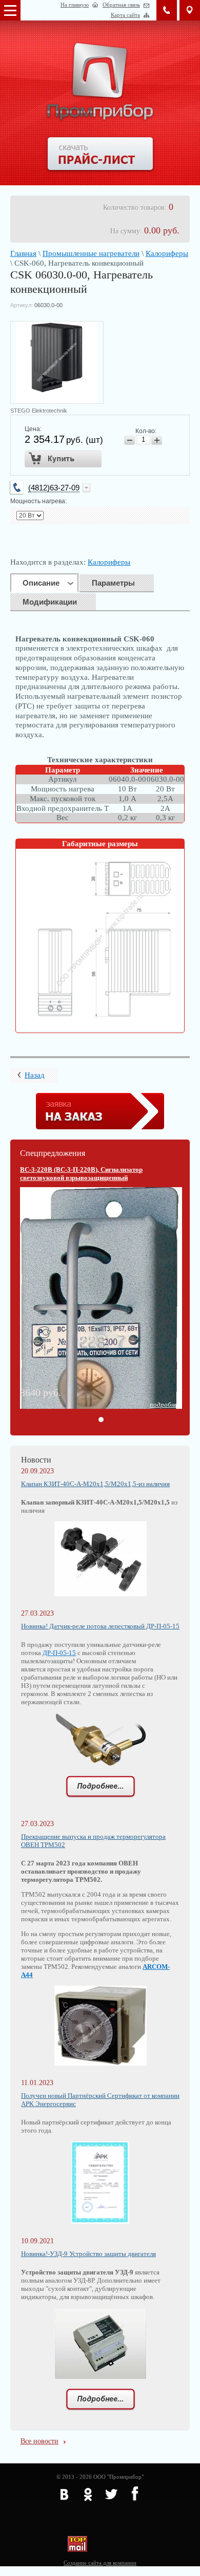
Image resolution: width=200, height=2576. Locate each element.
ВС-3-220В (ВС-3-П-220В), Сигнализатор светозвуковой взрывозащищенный (81, 1174)
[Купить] (63, 459)
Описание (41, 583)
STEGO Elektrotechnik (39, 411)
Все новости (39, 2441)
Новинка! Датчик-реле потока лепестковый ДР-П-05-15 (100, 1626)
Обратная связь (121, 5)
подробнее (165, 1404)
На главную (75, 5)
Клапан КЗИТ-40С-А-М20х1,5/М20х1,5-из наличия (95, 1484)
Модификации (50, 602)
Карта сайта (125, 15)
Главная (23, 253)
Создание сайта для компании (100, 2563)
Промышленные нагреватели (91, 253)
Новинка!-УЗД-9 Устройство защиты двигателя (88, 2254)
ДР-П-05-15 (59, 1653)
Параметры (113, 583)
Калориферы (167, 253)
